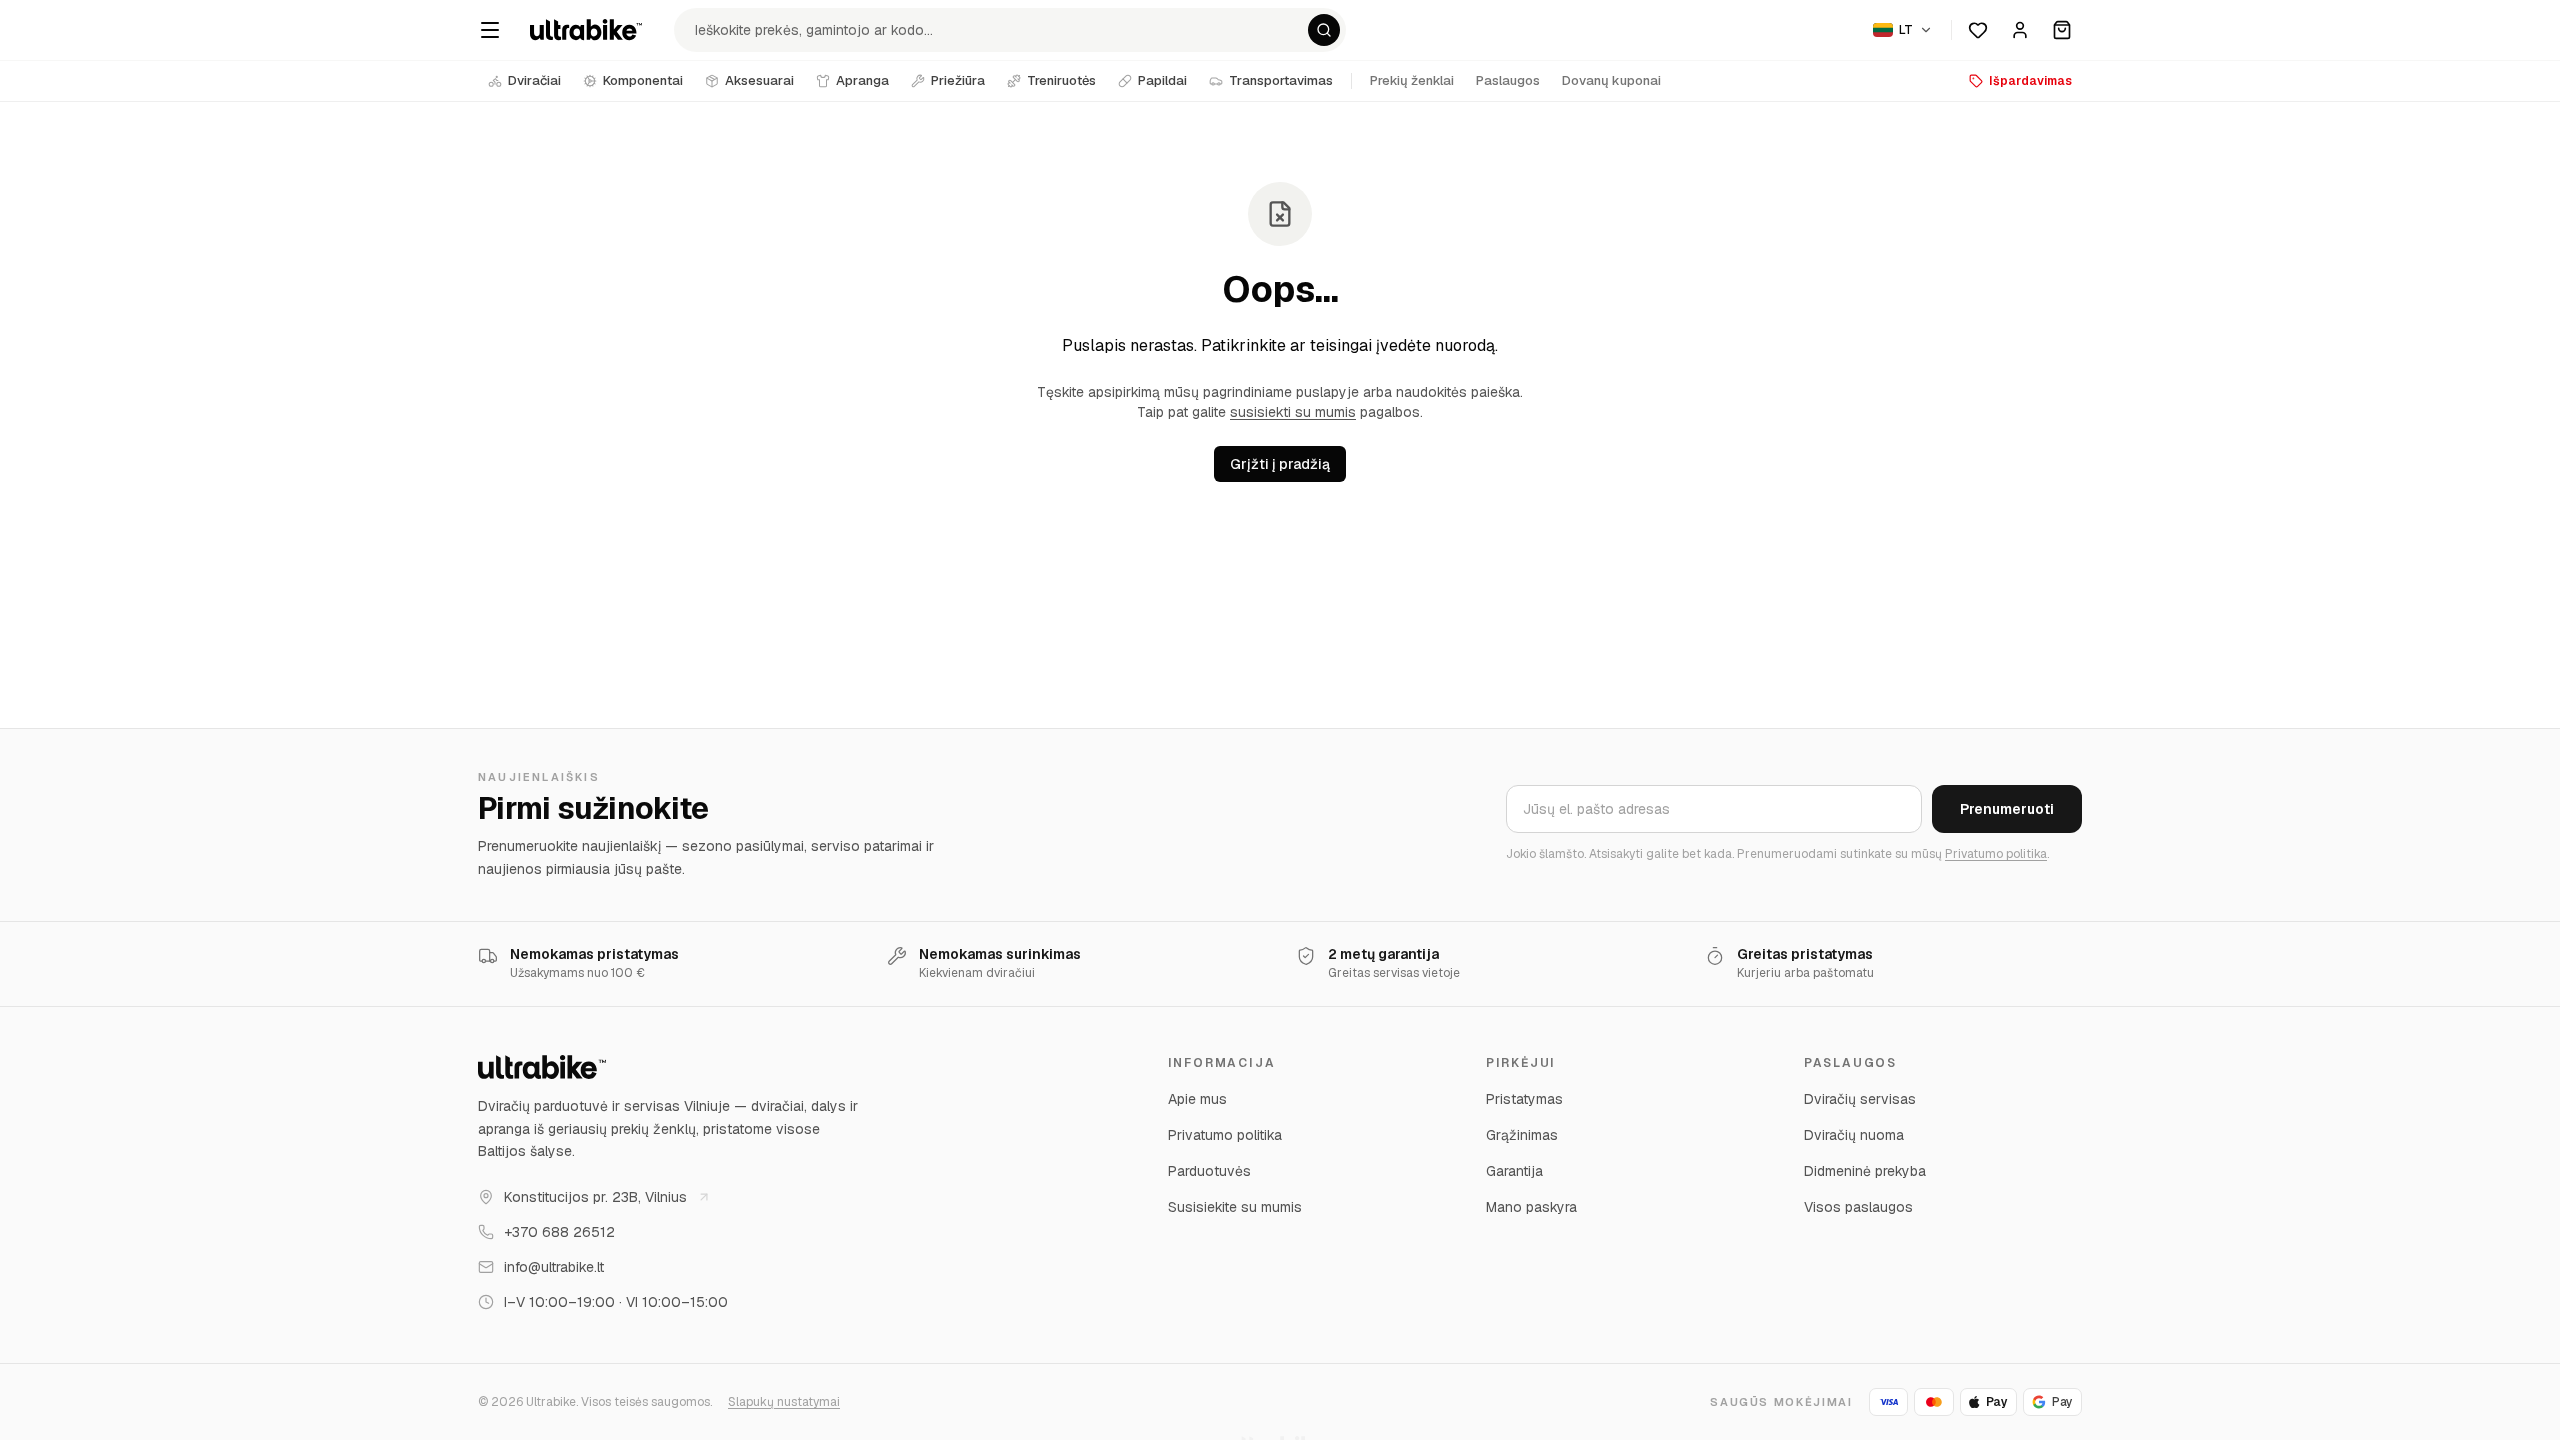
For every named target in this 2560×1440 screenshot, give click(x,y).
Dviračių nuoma (1854, 1135)
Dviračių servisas (1860, 1099)
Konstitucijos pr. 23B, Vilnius (595, 1197)
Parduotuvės (1209, 1171)
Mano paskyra (1531, 1207)
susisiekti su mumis (1293, 412)
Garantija (1514, 1171)
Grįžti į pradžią (1280, 464)
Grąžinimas (1522, 1135)
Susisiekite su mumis (1235, 1207)
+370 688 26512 (559, 1232)
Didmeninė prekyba (1865, 1171)
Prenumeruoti (2007, 809)
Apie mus (1197, 1099)
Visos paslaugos (1858, 1207)
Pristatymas (1524, 1099)
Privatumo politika (1996, 854)
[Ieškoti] (1324, 30)
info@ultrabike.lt (554, 1267)
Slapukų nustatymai (784, 1402)
